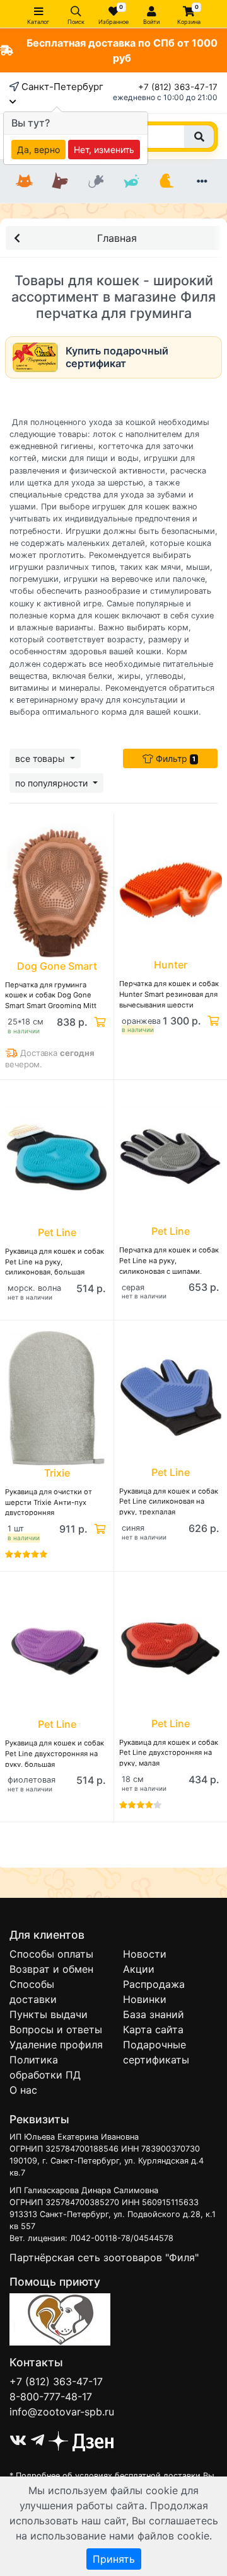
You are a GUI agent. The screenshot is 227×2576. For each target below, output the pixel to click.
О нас (23, 2090)
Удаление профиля (56, 2045)
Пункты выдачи (49, 2014)
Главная (117, 238)
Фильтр (174, 758)
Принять (114, 2559)
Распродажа (154, 1984)
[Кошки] (25, 181)
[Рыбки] (131, 181)
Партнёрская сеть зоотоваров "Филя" (104, 2257)
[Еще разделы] (202, 181)
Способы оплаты (51, 1954)
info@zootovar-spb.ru (62, 2412)
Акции (139, 1969)
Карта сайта (153, 2029)
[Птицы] (166, 181)
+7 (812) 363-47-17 (178, 87)
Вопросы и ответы (56, 2029)
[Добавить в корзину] (98, 1022)
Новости (145, 1954)
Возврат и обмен (51, 1969)
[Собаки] (60, 181)
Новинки (145, 1999)
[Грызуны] (96, 181)
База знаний (154, 2014)
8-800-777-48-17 (51, 2397)
